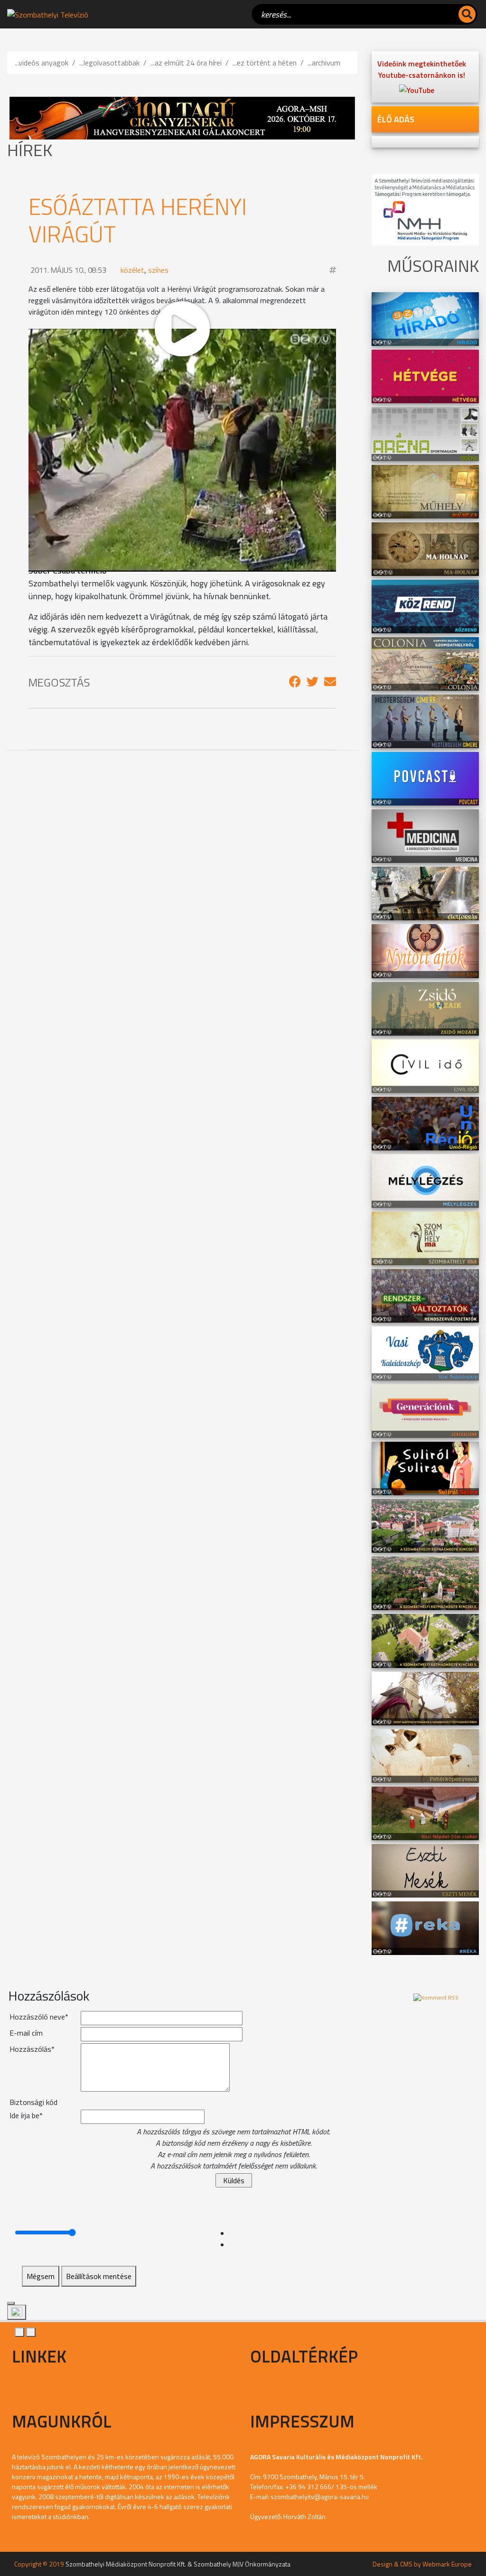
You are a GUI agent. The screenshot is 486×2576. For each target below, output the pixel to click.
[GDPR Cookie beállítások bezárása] (11, 2303)
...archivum (324, 63)
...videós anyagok (42, 63)
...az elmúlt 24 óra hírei (186, 63)
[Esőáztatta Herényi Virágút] (295, 682)
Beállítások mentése (99, 2276)
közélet (132, 270)
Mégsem (41, 2276)
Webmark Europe (447, 2564)
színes (158, 270)
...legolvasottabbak (109, 63)
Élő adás (396, 119)
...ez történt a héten (265, 63)
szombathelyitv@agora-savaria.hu (320, 2497)
